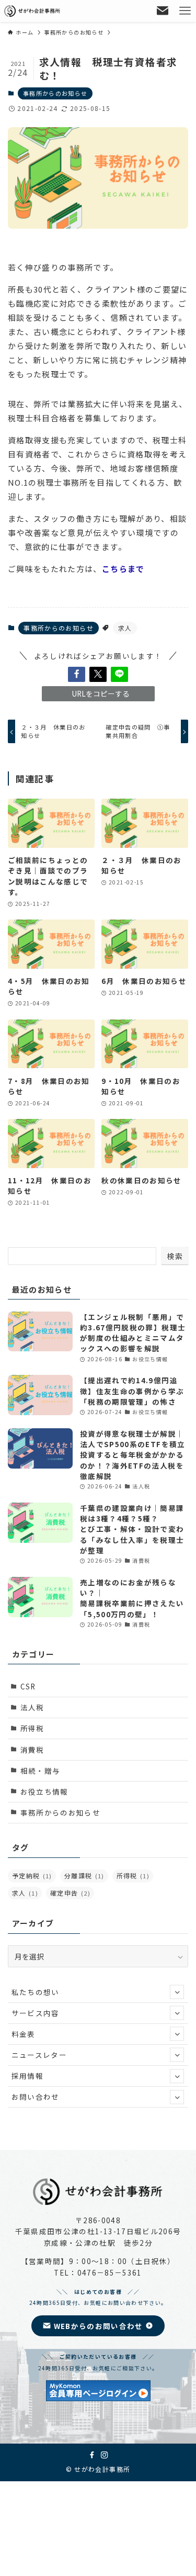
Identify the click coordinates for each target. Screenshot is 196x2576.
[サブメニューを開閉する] (177, 1992)
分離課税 (84, 1875)
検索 (175, 1256)
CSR (28, 1686)
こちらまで (123, 569)
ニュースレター (39, 2055)
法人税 (32, 1707)
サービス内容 (36, 2013)
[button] (77, 674)
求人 (125, 628)
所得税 (32, 1728)
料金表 (24, 2034)
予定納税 (32, 1875)
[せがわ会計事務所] (33, 11)
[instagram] (105, 2455)
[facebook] (92, 2455)
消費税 (32, 1750)
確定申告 (70, 1893)
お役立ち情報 (44, 1791)
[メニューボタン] (185, 11)
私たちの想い (36, 1992)
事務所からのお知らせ (55, 93)
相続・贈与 (41, 1771)
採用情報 (27, 2076)
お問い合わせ (36, 2097)
